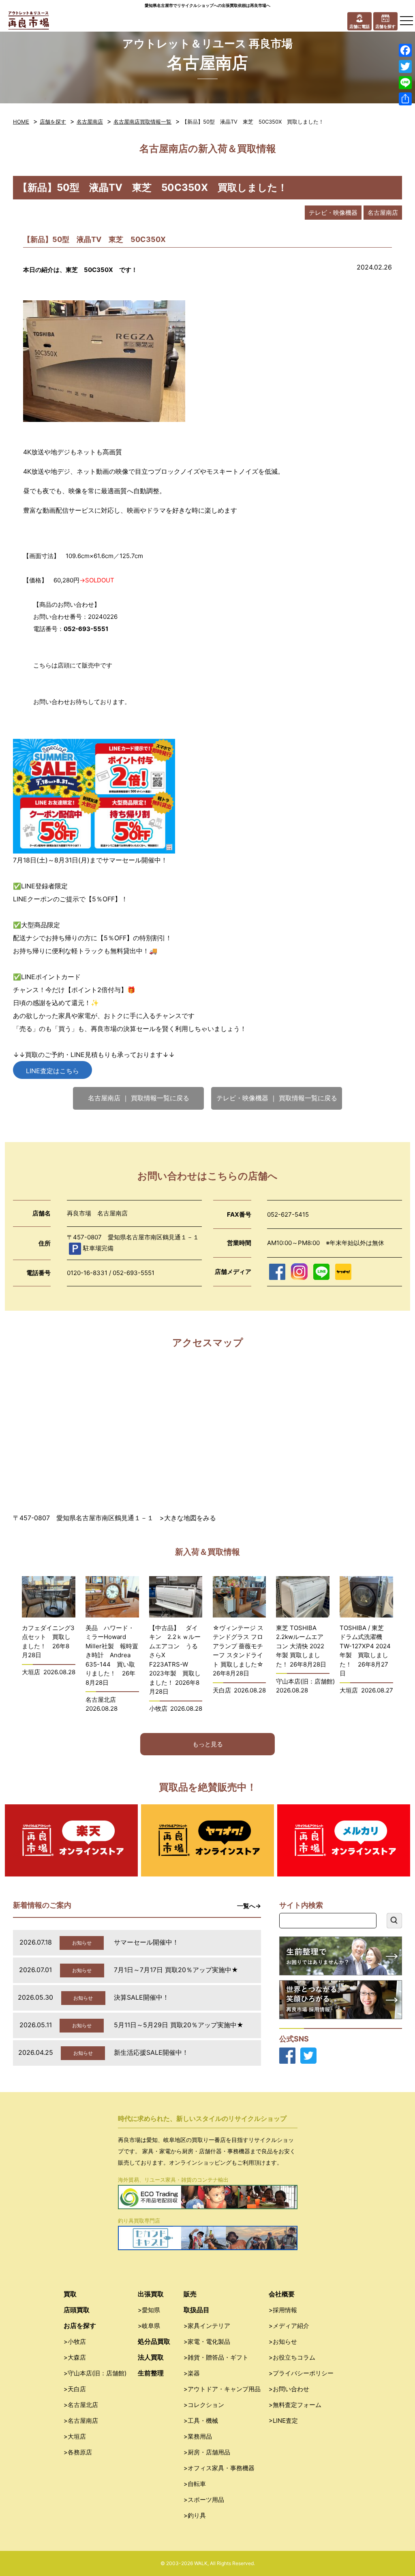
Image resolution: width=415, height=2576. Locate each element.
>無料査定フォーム (295, 2405)
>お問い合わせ (289, 2389)
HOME (21, 122)
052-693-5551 (134, 1273)
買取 (70, 2294)
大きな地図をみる (190, 1518)
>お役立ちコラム (292, 2357)
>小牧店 (75, 2342)
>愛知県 (149, 2310)
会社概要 (282, 2294)
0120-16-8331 (87, 1273)
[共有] (405, 99)
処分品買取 (154, 2341)
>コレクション (204, 2405)
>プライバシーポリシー (301, 2373)
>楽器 (192, 2373)
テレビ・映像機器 (333, 213)
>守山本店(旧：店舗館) (95, 2373)
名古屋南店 (90, 122)
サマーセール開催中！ (146, 1942)
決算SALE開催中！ (141, 1997)
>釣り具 (195, 2515)
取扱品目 (197, 2310)
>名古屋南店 (81, 2421)
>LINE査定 (283, 2421)
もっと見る (208, 1744)
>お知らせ (283, 2342)
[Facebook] (405, 50)
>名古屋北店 (81, 2405)
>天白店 (75, 2389)
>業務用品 (198, 2436)
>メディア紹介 (289, 2326)
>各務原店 (78, 2452)
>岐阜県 (149, 2326)
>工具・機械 (201, 2421)
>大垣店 (75, 2436)
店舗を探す (53, 122)
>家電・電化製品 (207, 2342)
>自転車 (195, 2484)
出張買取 (151, 2294)
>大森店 (75, 2357)
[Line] (405, 83)
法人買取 (151, 2357)
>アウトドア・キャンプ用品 (222, 2389)
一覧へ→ (249, 1906)
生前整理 (151, 2373)
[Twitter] (405, 66)
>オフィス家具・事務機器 (219, 2468)
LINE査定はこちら (52, 1071)
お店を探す (80, 2326)
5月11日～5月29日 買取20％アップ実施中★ (179, 2025)
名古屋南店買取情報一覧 (142, 122)
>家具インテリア (207, 2326)
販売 (190, 2294)
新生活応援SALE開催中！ (151, 2052)
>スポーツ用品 (204, 2500)
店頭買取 (77, 2310)
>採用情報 (283, 2310)
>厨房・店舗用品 (207, 2452)
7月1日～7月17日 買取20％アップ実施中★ (176, 1970)
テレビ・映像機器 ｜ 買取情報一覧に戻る (277, 1098)
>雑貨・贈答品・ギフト (216, 2357)
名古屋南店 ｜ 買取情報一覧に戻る (139, 1098)
